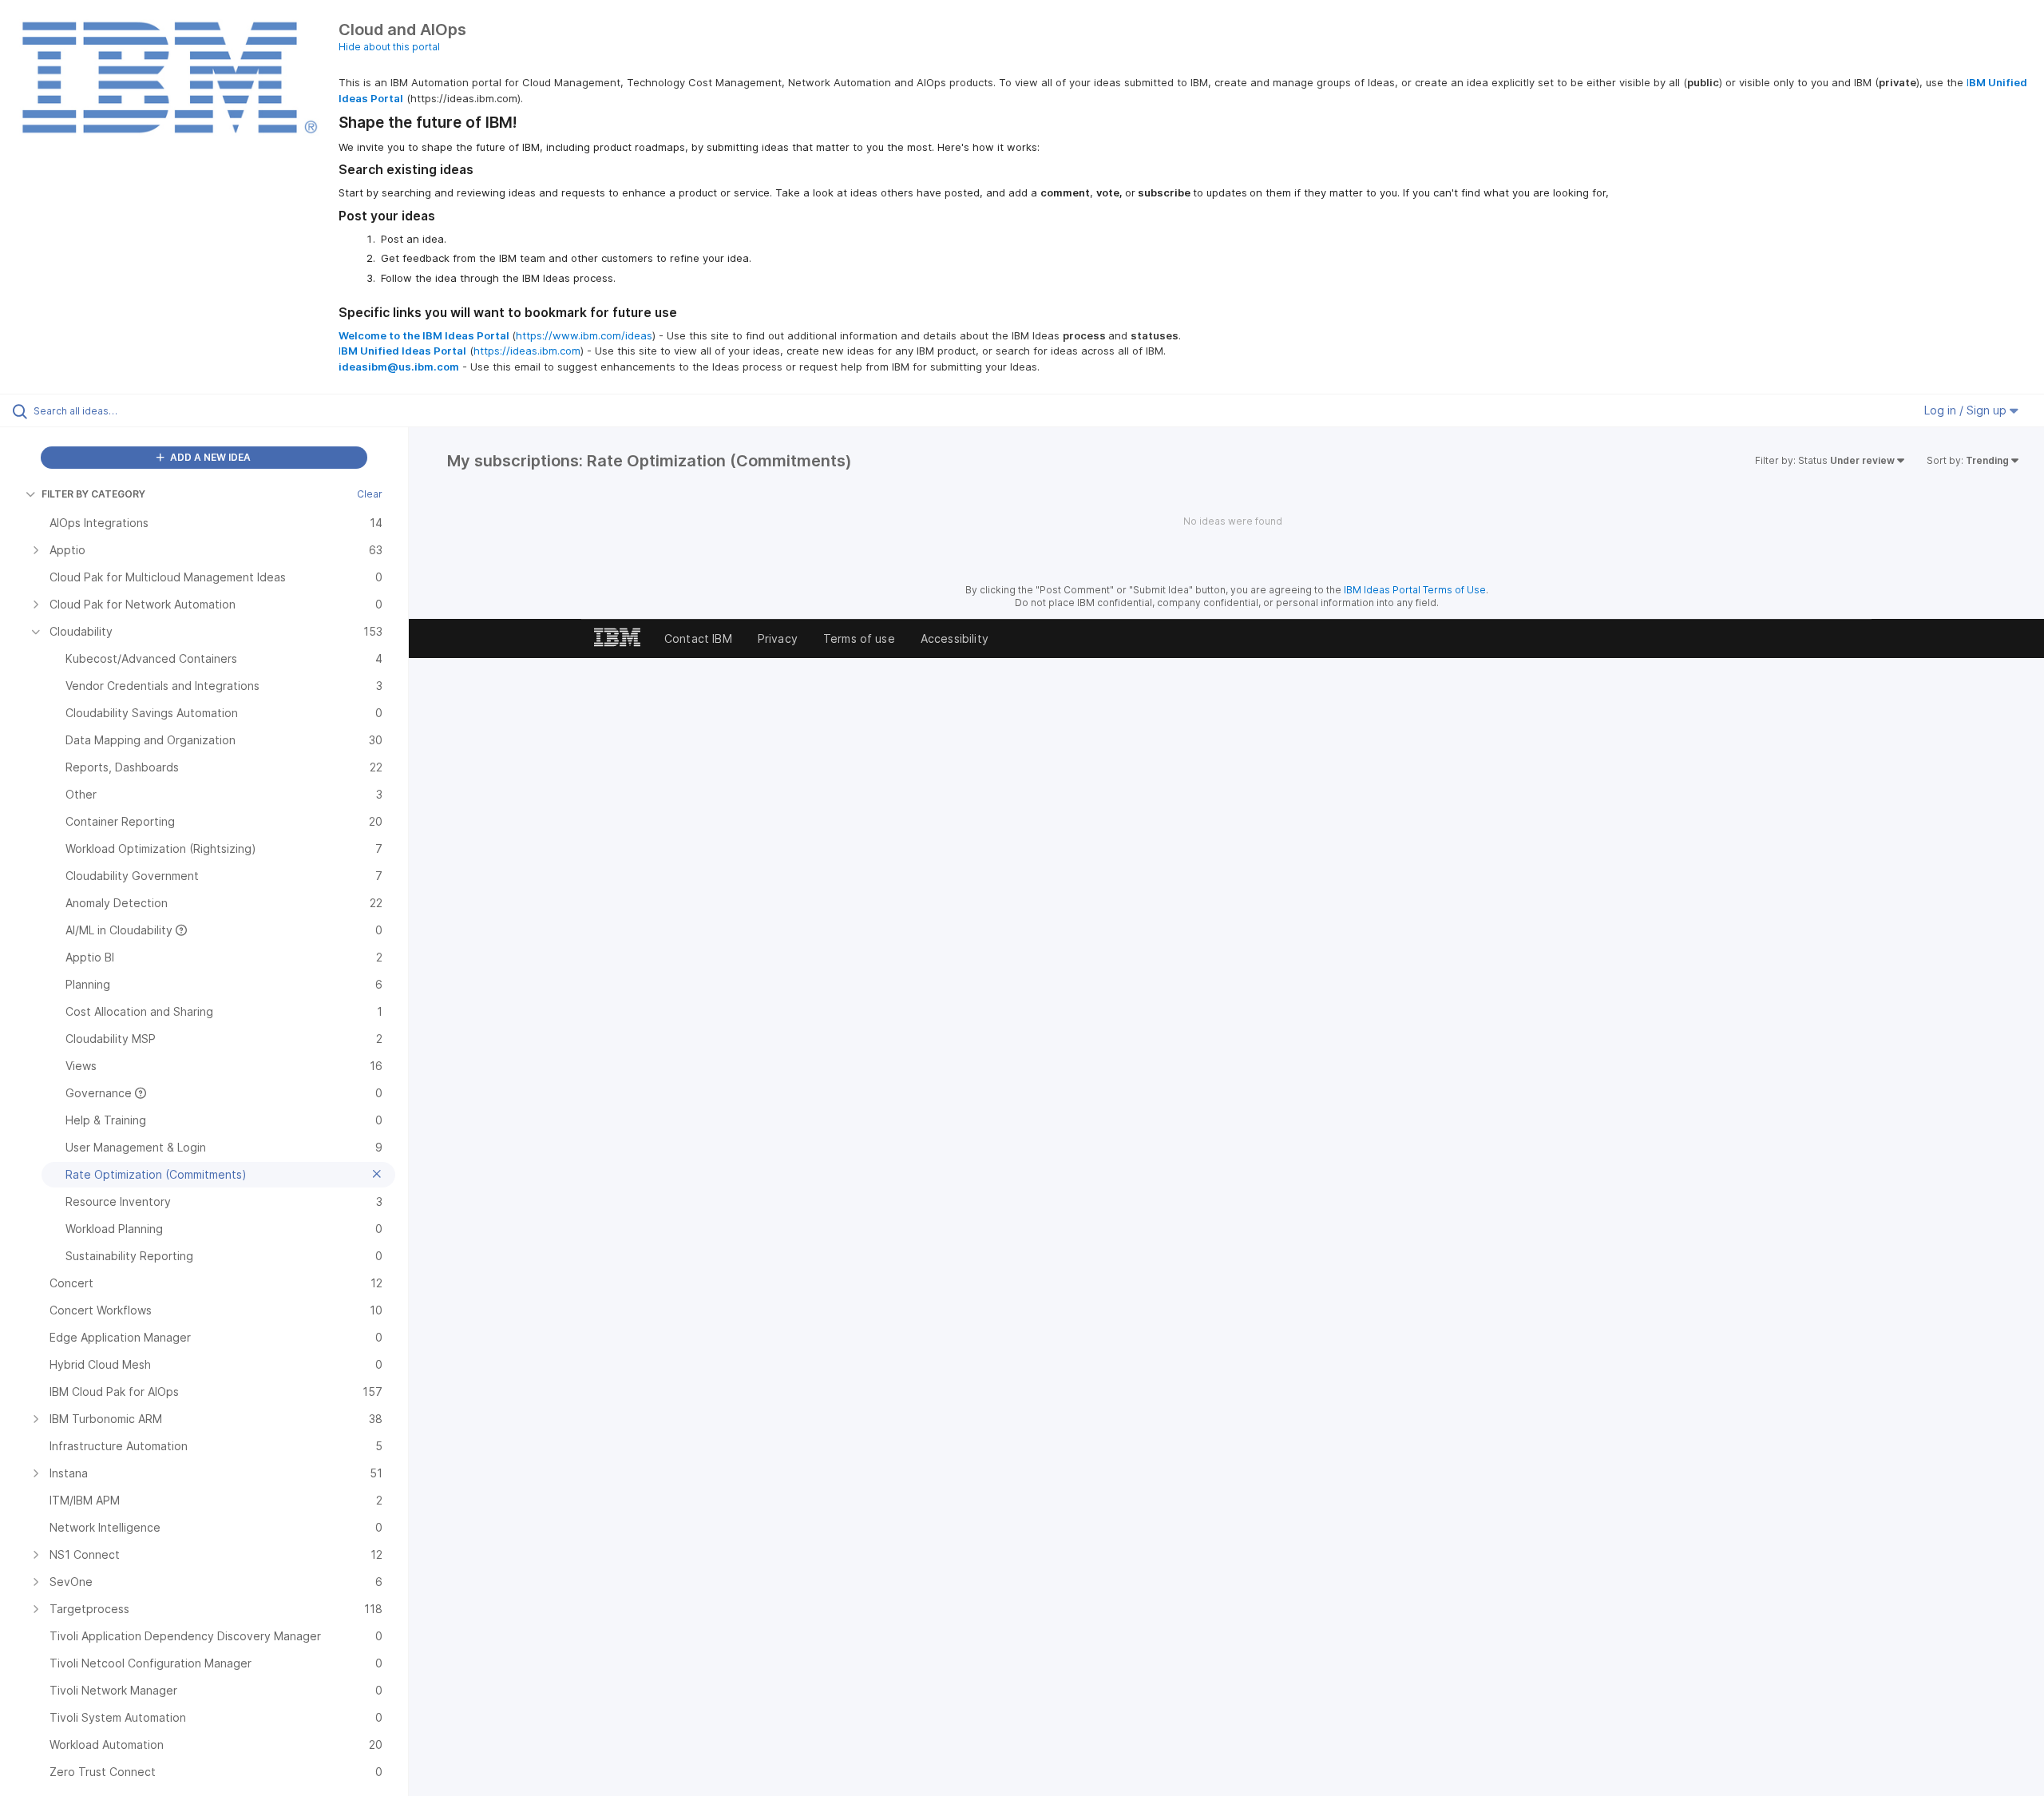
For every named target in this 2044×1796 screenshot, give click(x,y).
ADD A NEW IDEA (209, 457)
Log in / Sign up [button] (1967, 410)
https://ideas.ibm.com (527, 351)
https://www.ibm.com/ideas (584, 335)
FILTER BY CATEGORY (93, 494)
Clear (370, 494)
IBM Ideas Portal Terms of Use (1415, 590)
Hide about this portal (389, 47)
